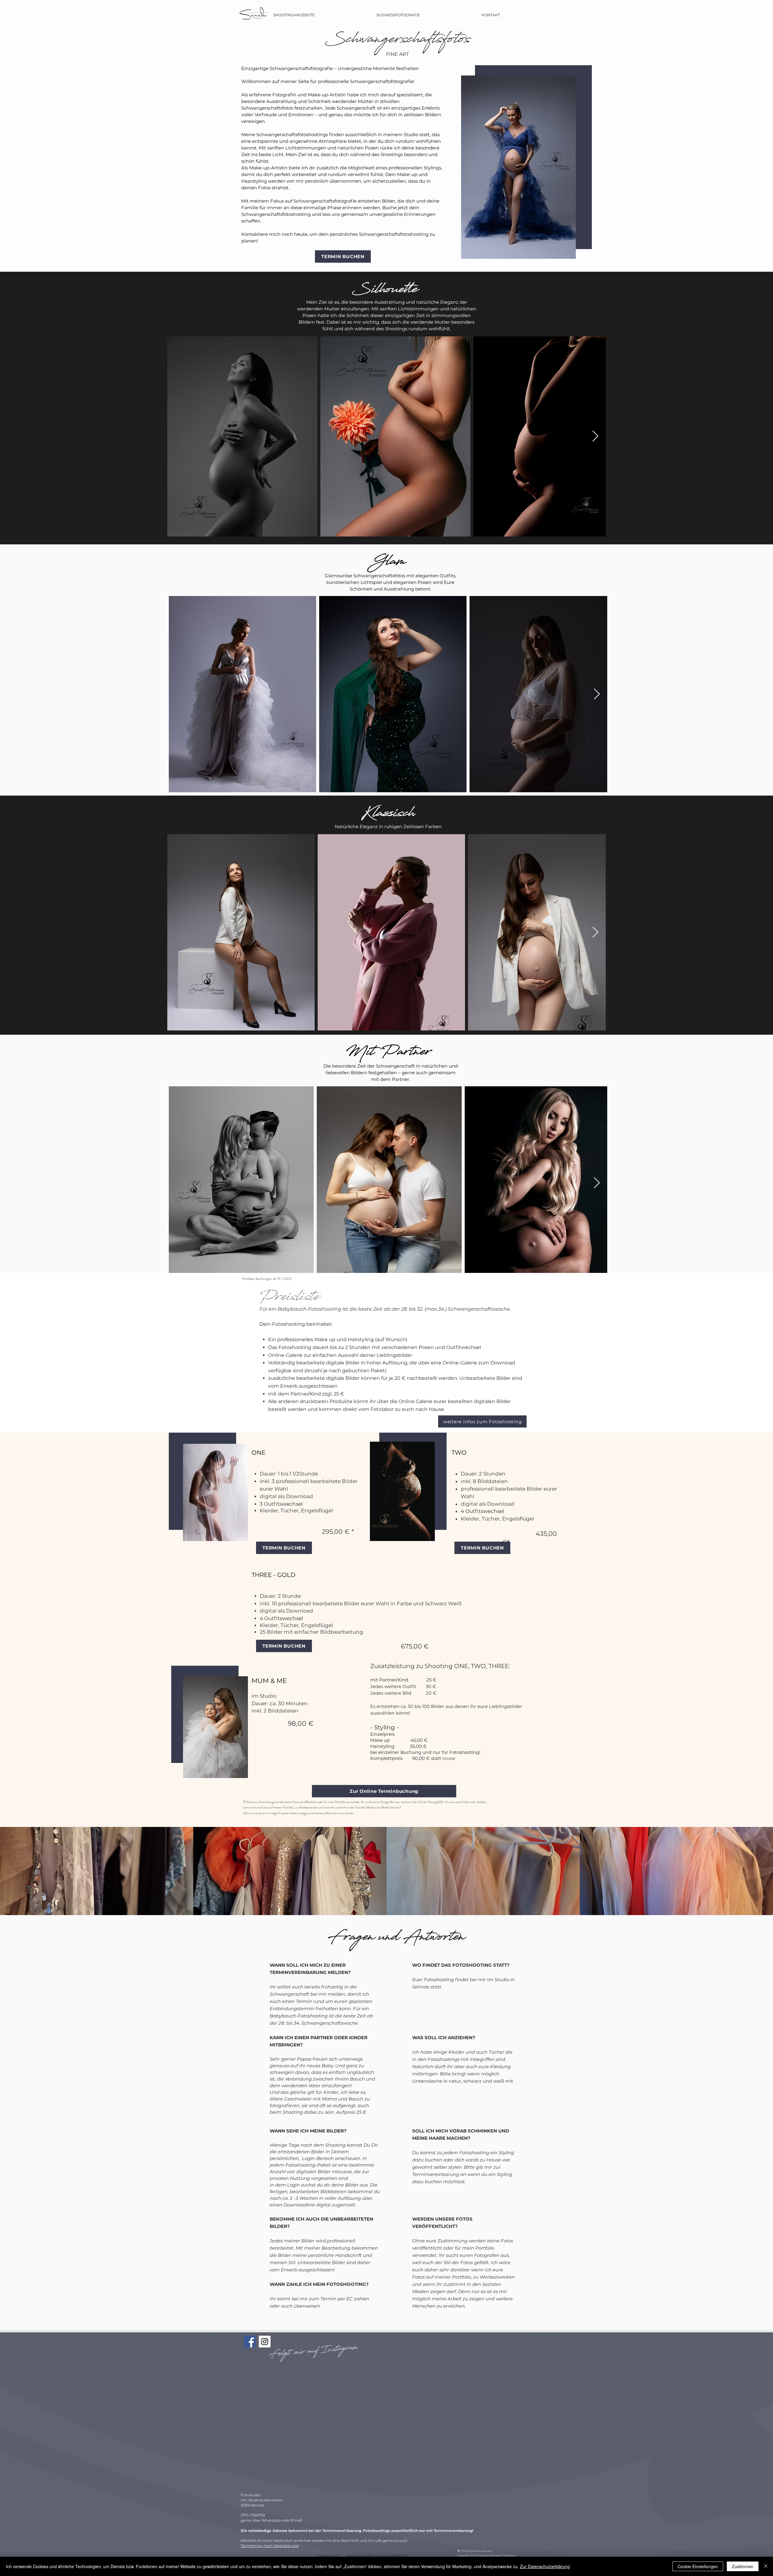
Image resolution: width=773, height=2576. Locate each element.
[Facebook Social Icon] (250, 2342)
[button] (294, 15)
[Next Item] (595, 436)
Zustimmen (743, 2566)
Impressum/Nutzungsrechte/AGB (377, 2556)
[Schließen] (766, 2566)
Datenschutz (328, 2556)
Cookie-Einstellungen (698, 2566)
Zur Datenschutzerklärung (545, 2566)
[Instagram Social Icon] (265, 2342)
